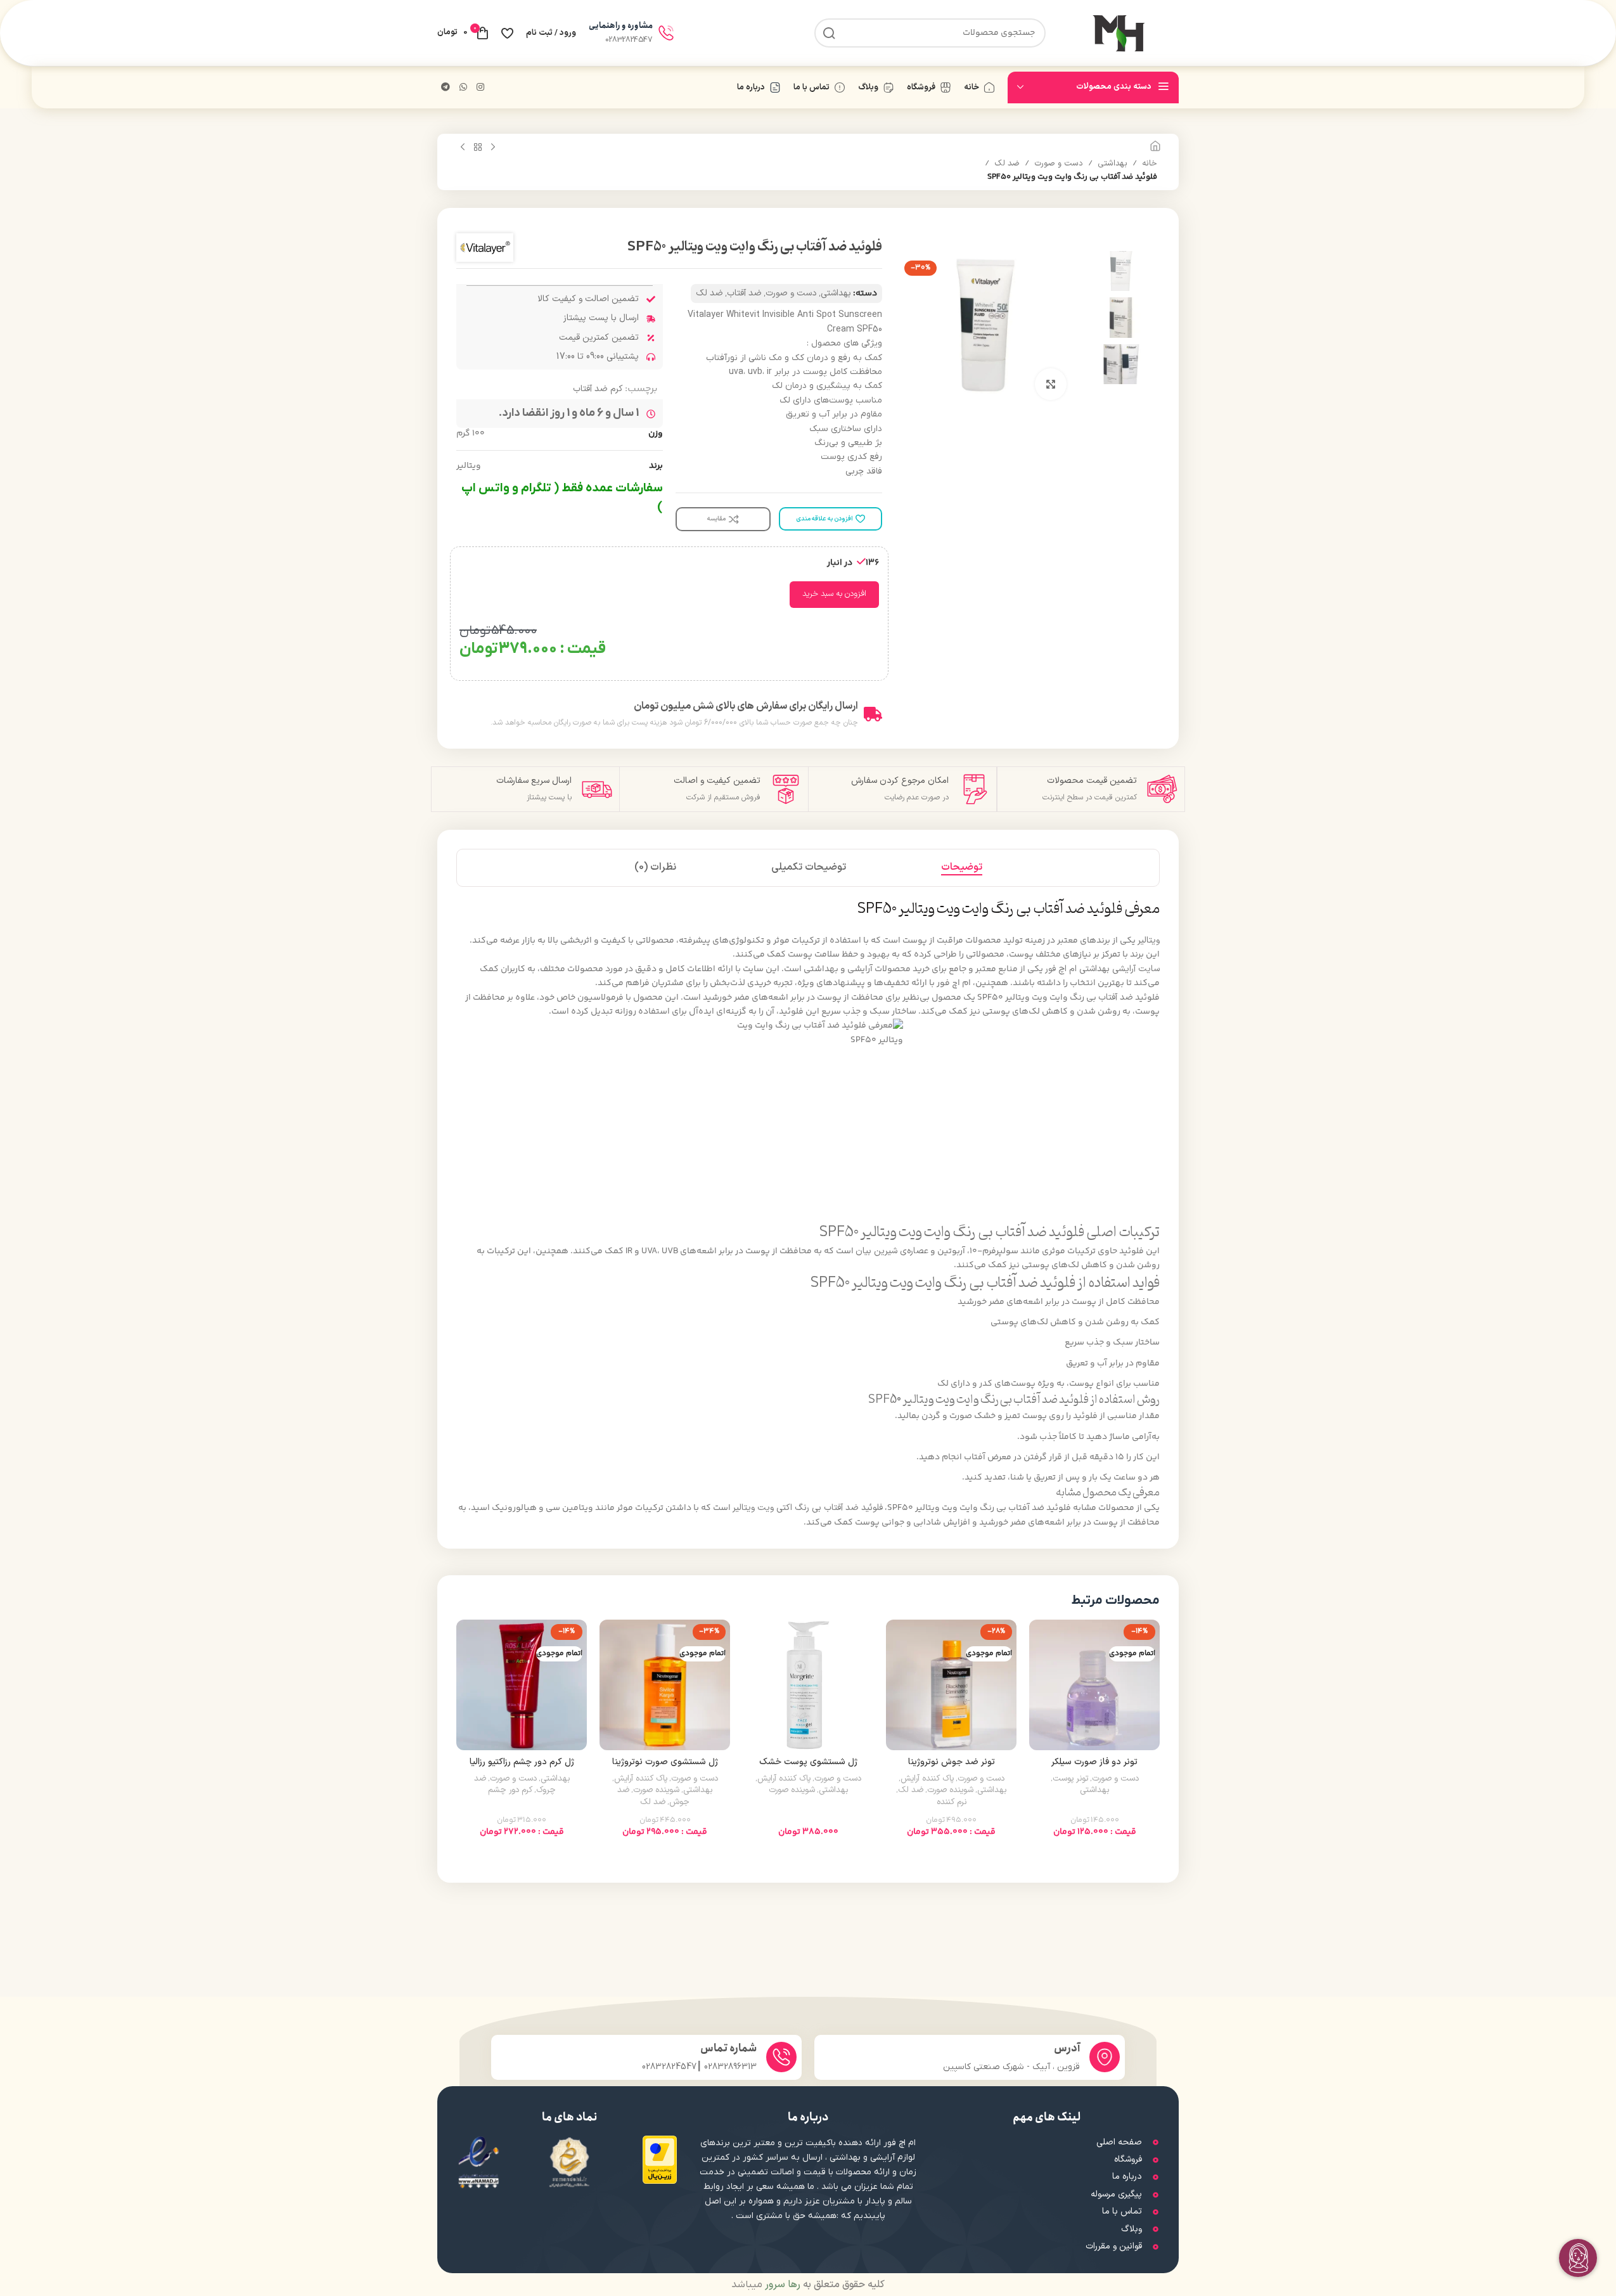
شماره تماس (728, 2048)
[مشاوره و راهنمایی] (666, 33)
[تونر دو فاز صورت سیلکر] (1094, 1685)
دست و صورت (1059, 164)
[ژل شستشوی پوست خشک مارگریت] (808, 1685)
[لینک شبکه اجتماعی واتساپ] (463, 88)
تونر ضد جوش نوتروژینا (952, 1762)
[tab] (962, 868)
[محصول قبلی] (493, 148)
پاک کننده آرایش (927, 1779)
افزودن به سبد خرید (834, 594)
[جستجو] (829, 33)
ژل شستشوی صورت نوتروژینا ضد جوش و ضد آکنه (665, 1768)
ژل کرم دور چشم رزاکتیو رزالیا (522, 1762)
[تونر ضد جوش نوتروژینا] (951, 1685)
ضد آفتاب (744, 293)
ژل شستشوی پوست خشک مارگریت (808, 1768)
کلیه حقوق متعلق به (824, 2285)
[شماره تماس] (781, 2057)
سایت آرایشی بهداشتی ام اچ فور (1102, 969)
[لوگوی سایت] (1119, 33)
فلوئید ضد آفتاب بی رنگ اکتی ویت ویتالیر (808, 1508)
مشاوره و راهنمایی (621, 26)
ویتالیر (1149, 940)
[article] (808, 909)
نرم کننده (952, 1802)
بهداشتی (1113, 164)
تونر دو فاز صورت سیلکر (1094, 1762)
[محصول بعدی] (463, 148)
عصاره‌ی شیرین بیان (892, 1251)
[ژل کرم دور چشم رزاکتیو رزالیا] (522, 1685)
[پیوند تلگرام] (446, 88)
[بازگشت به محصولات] (478, 148)
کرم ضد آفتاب (598, 389)
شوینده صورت (950, 1790)
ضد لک (1007, 164)
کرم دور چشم (510, 1790)
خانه (1150, 164)
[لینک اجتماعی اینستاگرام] (480, 88)
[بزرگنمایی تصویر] (1051, 384)
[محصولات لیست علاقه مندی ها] (507, 33)
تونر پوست (1070, 1779)
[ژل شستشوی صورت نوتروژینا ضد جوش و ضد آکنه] (665, 1685)
